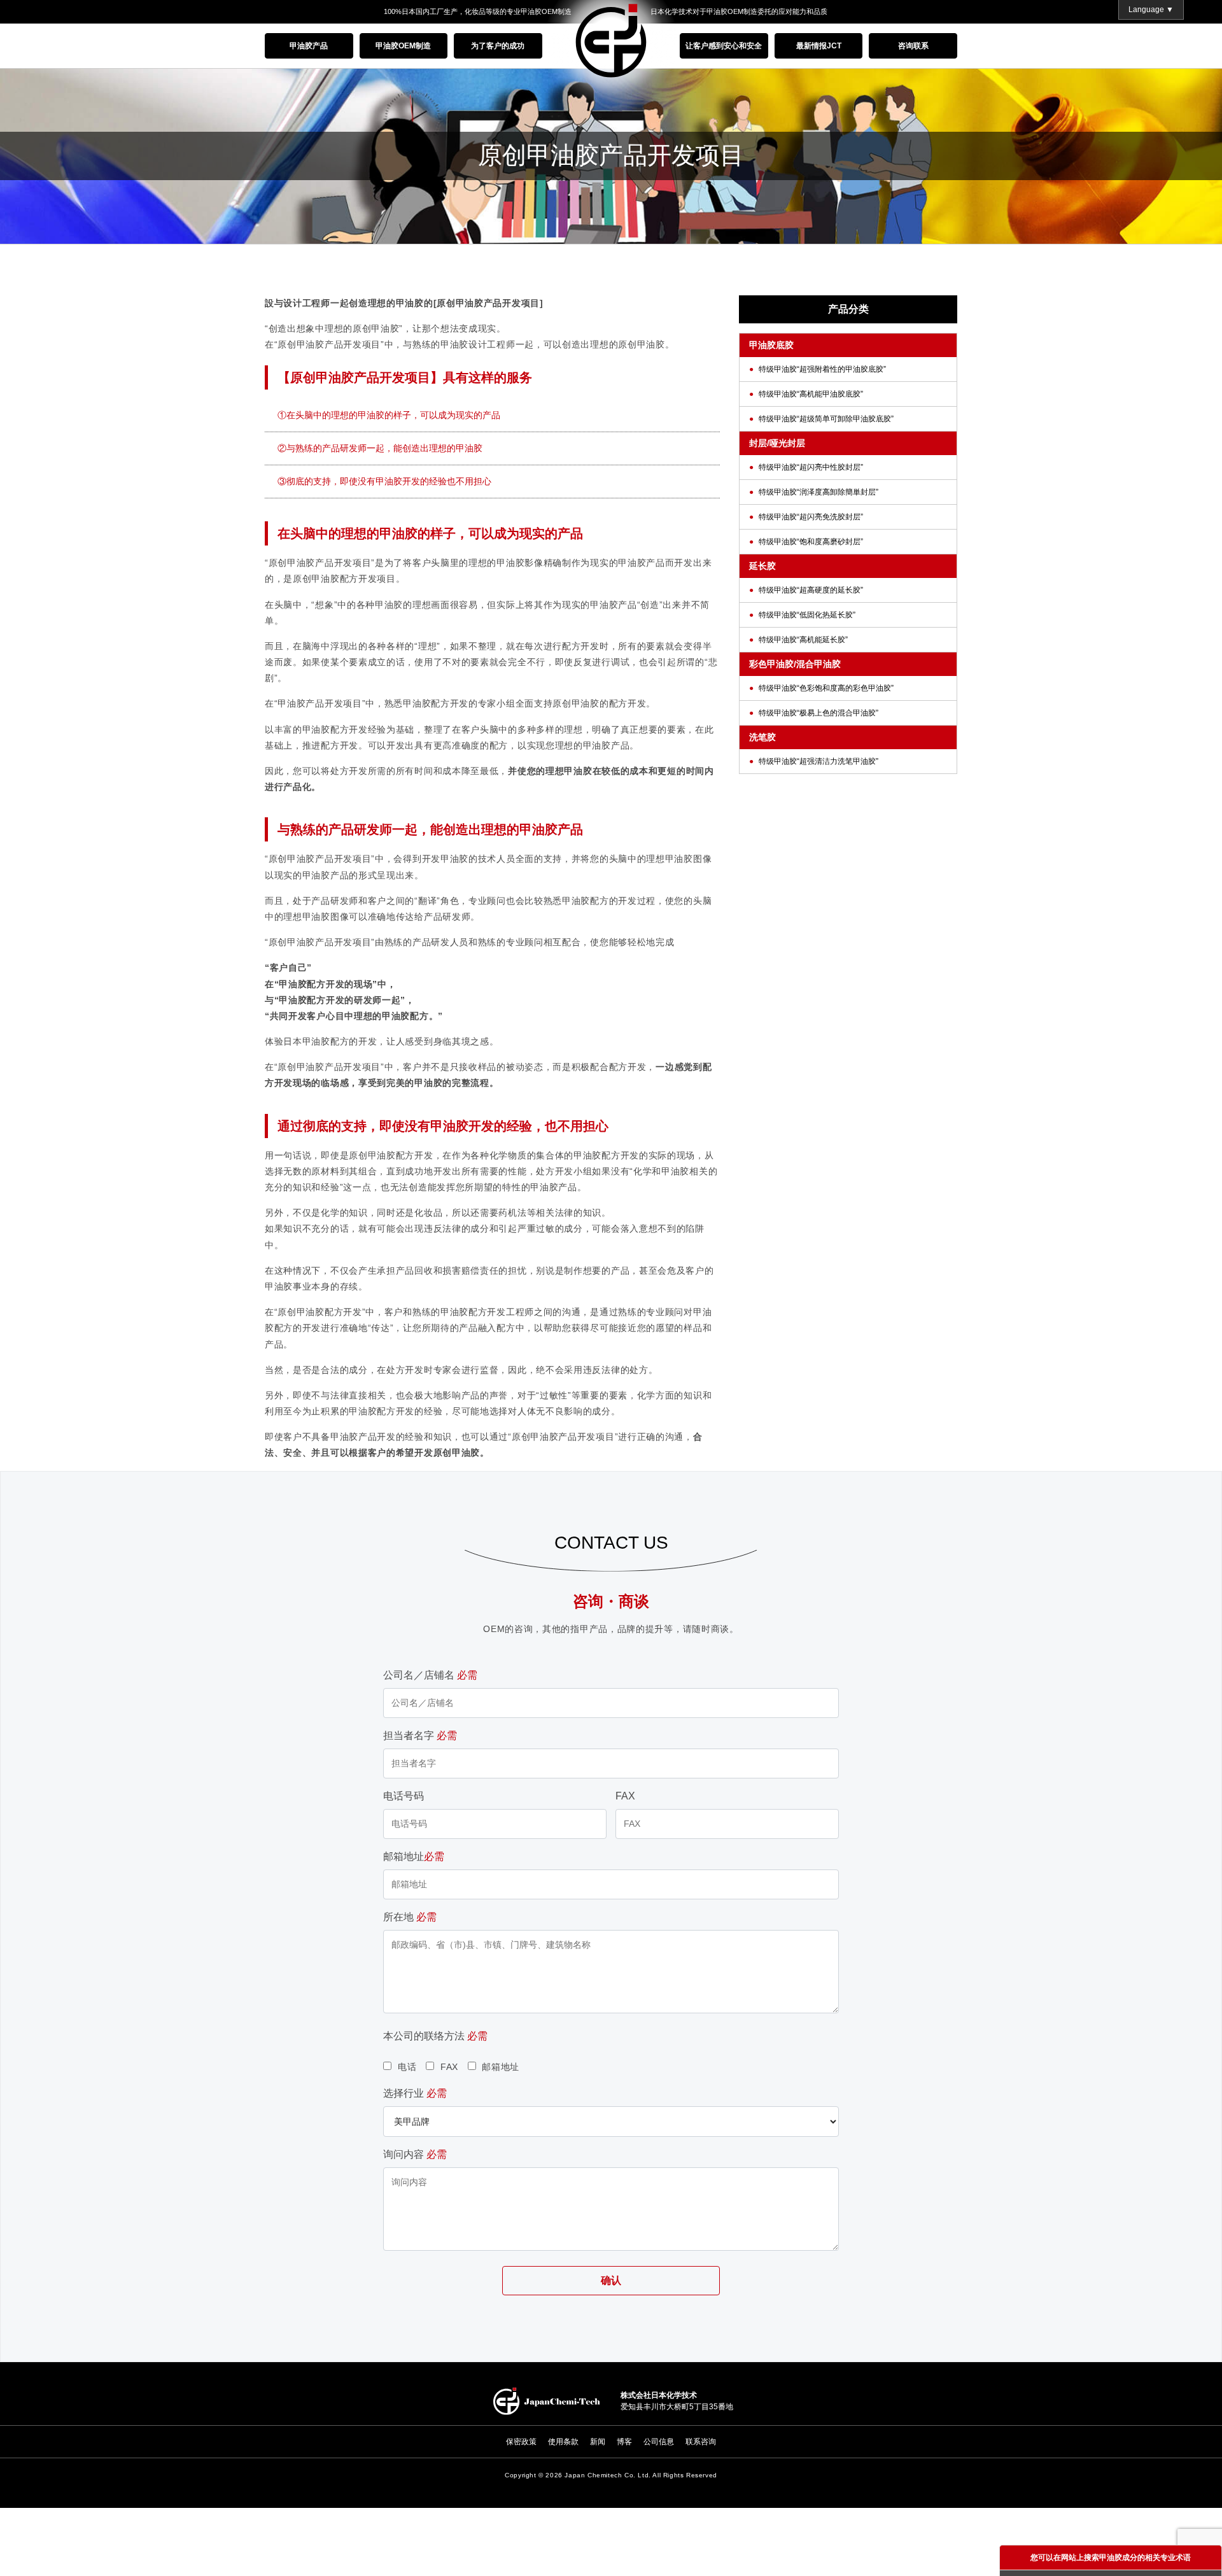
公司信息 (659, 2442)
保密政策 (521, 2442)
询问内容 (415, 2154)
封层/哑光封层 (777, 443)
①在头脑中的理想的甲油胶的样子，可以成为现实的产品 (389, 415)
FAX (625, 1796)
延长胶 (762, 566)
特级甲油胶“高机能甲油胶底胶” (811, 394)
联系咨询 (701, 2442)
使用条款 (563, 2442)
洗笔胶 (762, 737)
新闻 (598, 2442)
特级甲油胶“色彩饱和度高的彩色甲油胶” (826, 688)
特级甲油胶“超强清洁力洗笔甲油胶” (818, 761)
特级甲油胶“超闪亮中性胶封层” (811, 467)
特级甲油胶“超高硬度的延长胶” (811, 590)
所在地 (410, 1917)
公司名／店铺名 (430, 1675)
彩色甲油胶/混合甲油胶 (795, 664)
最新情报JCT (819, 46)
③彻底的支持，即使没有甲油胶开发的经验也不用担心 (384, 481)
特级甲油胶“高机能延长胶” (803, 640)
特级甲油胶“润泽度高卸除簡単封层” (818, 492)
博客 (624, 2442)
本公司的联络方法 (435, 2036)
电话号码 (404, 1796)
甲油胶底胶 (771, 345)
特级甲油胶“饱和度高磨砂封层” (811, 542)
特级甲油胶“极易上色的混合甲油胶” (818, 713)
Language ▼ (1151, 10)
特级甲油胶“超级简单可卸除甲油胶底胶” (826, 419)
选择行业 (415, 2093)
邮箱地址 (414, 1856)
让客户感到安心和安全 (724, 46)
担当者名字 (420, 1735)
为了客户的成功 (498, 46)
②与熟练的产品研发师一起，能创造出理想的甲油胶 (380, 448)
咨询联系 (913, 46)
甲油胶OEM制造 (403, 46)
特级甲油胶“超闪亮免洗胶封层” (811, 517)
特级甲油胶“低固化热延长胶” (807, 615)
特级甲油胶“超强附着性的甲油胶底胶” (822, 369)
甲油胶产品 (309, 46)
